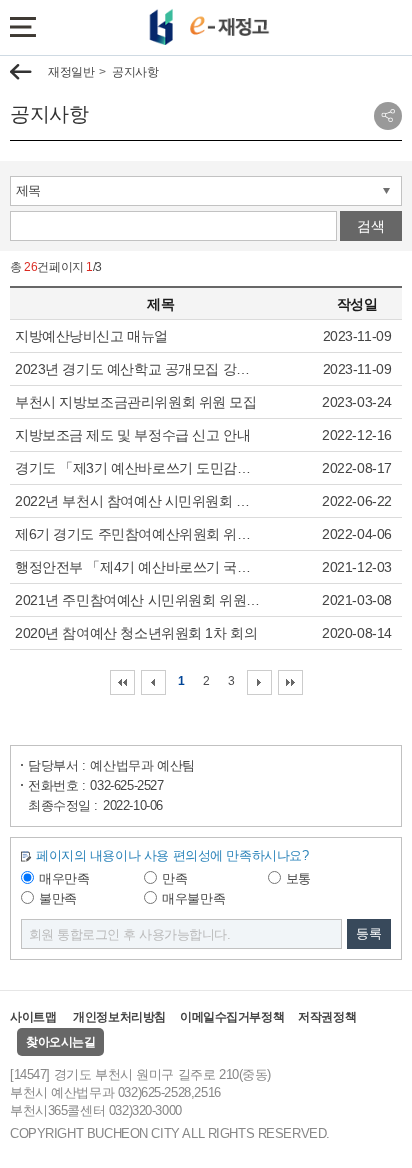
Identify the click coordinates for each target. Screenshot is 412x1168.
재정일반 (71, 72)
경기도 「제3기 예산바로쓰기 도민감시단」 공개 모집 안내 (139, 468)
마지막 (290, 682)
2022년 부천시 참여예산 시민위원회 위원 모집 (139, 501)
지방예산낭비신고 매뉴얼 (91, 336)
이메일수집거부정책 (232, 1017)
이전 (153, 682)
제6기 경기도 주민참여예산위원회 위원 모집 (139, 534)
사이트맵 (33, 1017)
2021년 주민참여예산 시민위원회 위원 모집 (139, 600)
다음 (259, 682)
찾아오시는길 (60, 1042)
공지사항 (135, 72)
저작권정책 (327, 1017)
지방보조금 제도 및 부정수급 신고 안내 (132, 435)
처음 (122, 682)
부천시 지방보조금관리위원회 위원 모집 (136, 402)
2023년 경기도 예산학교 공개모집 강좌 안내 (139, 369)
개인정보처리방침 (119, 1017)
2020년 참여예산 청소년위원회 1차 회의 (136, 633)
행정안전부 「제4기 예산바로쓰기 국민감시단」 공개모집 (139, 567)
